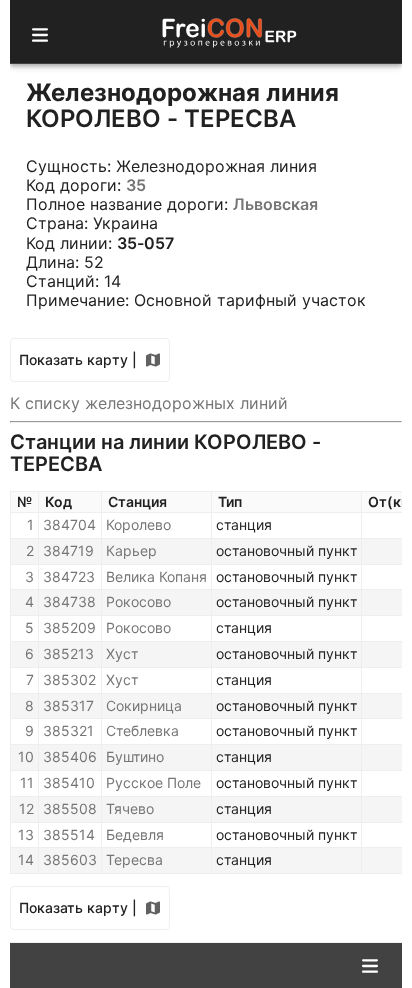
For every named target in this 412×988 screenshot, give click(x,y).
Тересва (134, 859)
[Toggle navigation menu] (40, 32)
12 (26, 808)
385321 (68, 730)
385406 (70, 756)
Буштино (135, 756)
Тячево (130, 808)
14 (26, 859)
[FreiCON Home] (228, 31)
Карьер (131, 550)
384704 (69, 524)
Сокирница (144, 705)
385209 (69, 627)
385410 (69, 782)
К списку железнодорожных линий (149, 403)
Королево (138, 524)
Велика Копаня (156, 576)
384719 (68, 550)
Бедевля (135, 834)
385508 (70, 808)
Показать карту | (78, 359)
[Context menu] (370, 964)
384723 (69, 576)
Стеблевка (142, 730)
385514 (69, 834)
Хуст (122, 653)
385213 (68, 653)
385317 (68, 705)
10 (26, 756)
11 (27, 782)
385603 (70, 859)
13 (26, 834)
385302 (69, 679)
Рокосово (138, 601)
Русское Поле (153, 782)
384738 (69, 601)
